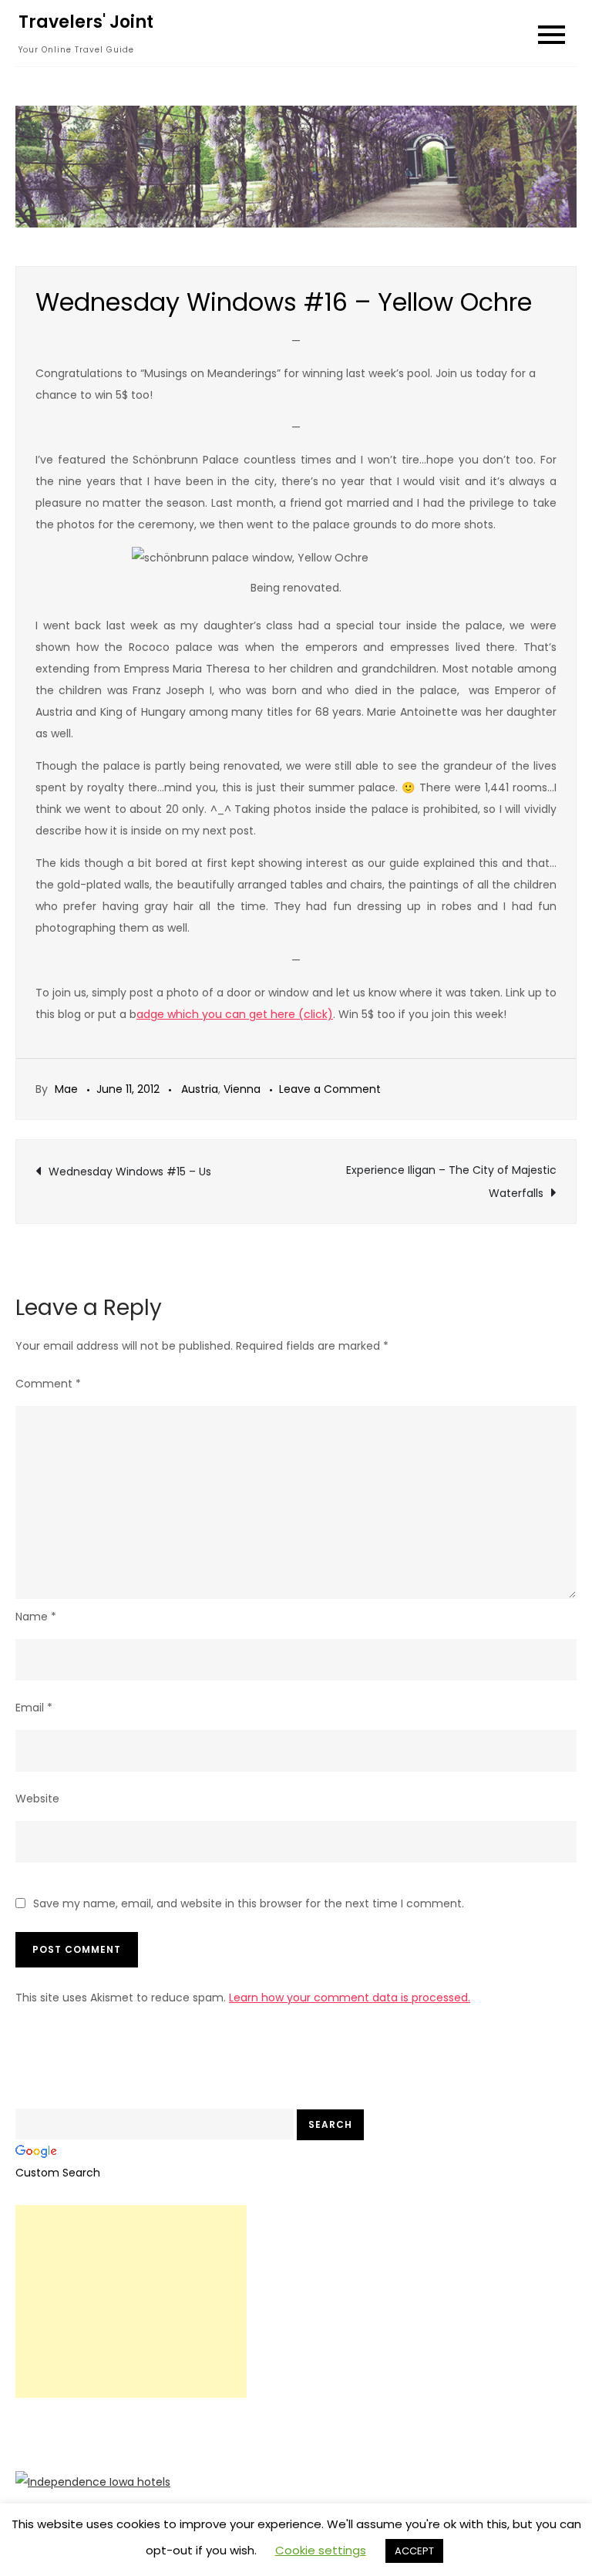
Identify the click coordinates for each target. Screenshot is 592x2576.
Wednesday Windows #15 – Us (130, 1172)
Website (37, 1799)
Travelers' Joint (86, 22)
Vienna (242, 1089)
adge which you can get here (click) (235, 1014)
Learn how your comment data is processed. (350, 1998)
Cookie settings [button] (321, 2550)
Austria (200, 1089)
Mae (66, 1089)
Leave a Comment (330, 1089)
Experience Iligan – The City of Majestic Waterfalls (451, 1182)
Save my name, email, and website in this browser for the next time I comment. (249, 1903)
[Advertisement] (131, 2301)
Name (36, 1617)
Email (34, 1708)
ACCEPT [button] (414, 2551)
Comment (48, 1384)
